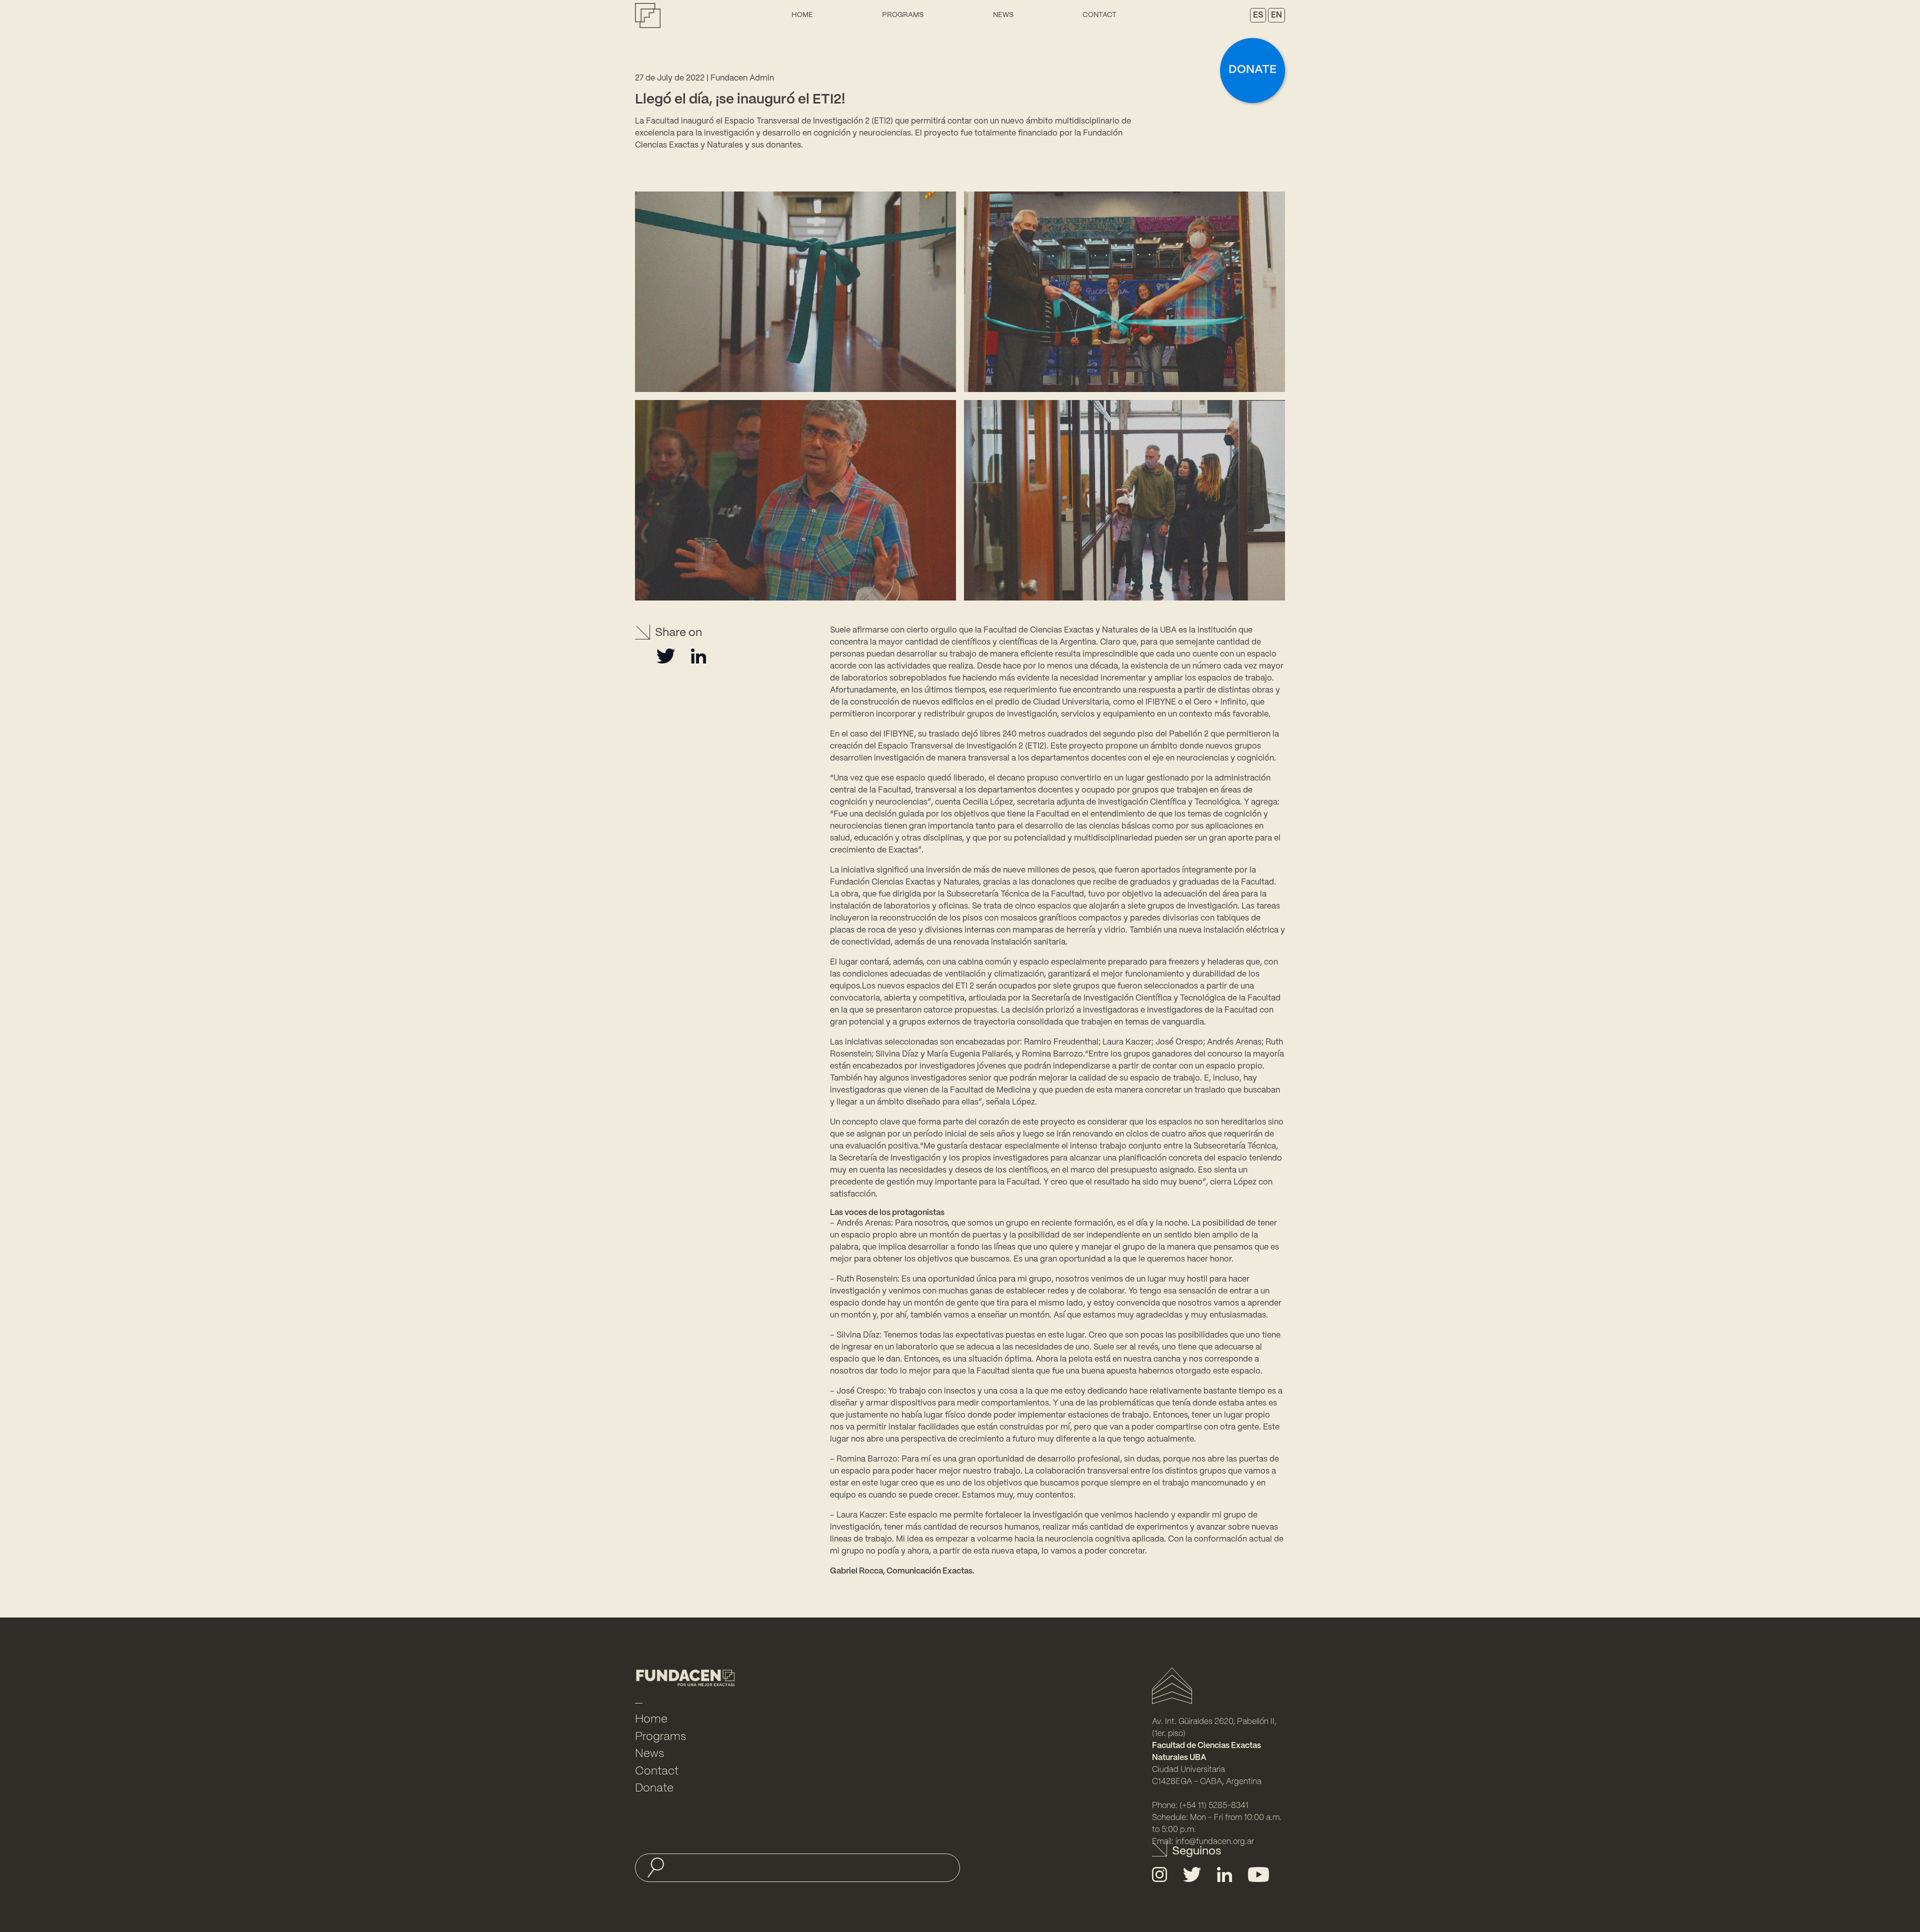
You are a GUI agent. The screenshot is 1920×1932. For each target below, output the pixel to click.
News (1003, 15)
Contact (1099, 15)
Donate (1252, 70)
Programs (903, 15)
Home (802, 15)
